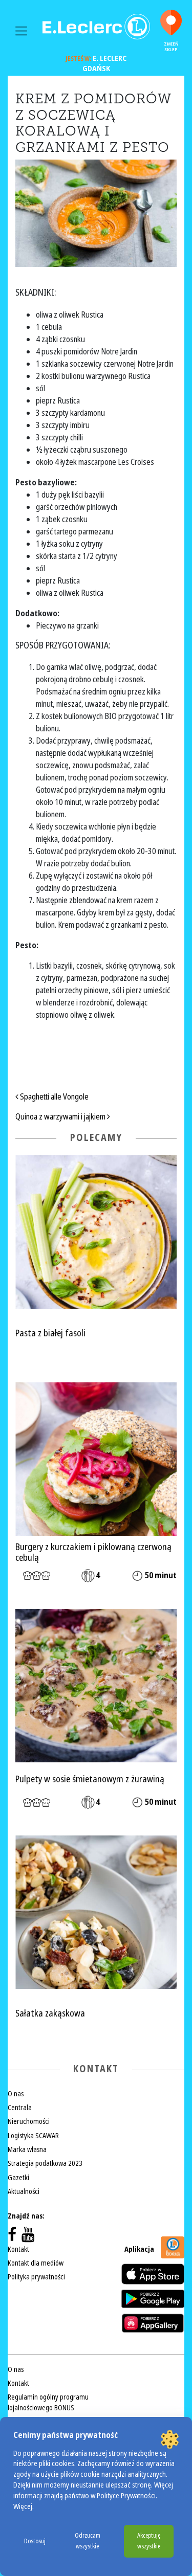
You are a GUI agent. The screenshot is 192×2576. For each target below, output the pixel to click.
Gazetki (18, 2178)
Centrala (20, 2108)
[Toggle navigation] (21, 31)
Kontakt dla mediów (36, 2263)
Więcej (23, 2507)
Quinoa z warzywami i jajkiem (61, 1117)
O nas (16, 2094)
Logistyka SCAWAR (33, 2136)
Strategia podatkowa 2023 (45, 2163)
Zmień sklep (171, 47)
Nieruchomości (29, 2121)
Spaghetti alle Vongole (54, 1097)
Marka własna (27, 2149)
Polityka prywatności (36, 2277)
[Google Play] (153, 2299)
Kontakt (18, 2249)
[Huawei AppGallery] (153, 2323)
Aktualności (24, 2191)
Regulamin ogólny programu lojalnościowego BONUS (48, 2402)
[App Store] (153, 2274)
